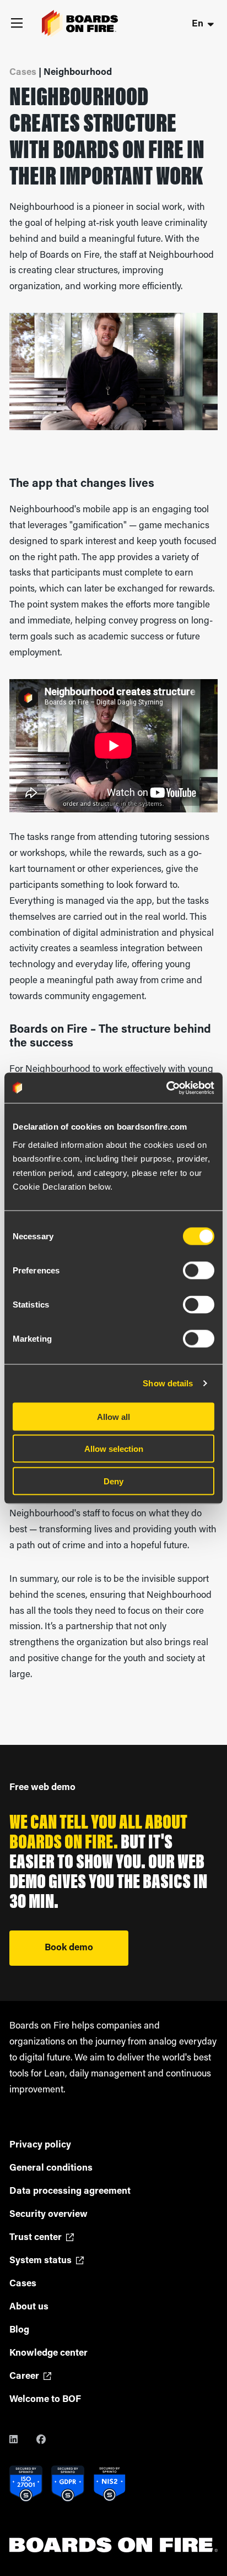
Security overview (48, 2214)
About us (29, 2307)
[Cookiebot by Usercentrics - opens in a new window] (166, 1088)
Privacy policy (40, 2145)
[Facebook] (50, 2441)
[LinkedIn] (23, 2441)
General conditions (51, 2168)
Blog (19, 2330)
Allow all (113, 1416)
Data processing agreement (70, 2191)
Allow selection (114, 1449)
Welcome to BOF (45, 2399)
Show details (168, 1383)
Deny (113, 1481)
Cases (23, 2284)
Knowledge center (48, 2353)
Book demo (69, 1948)
